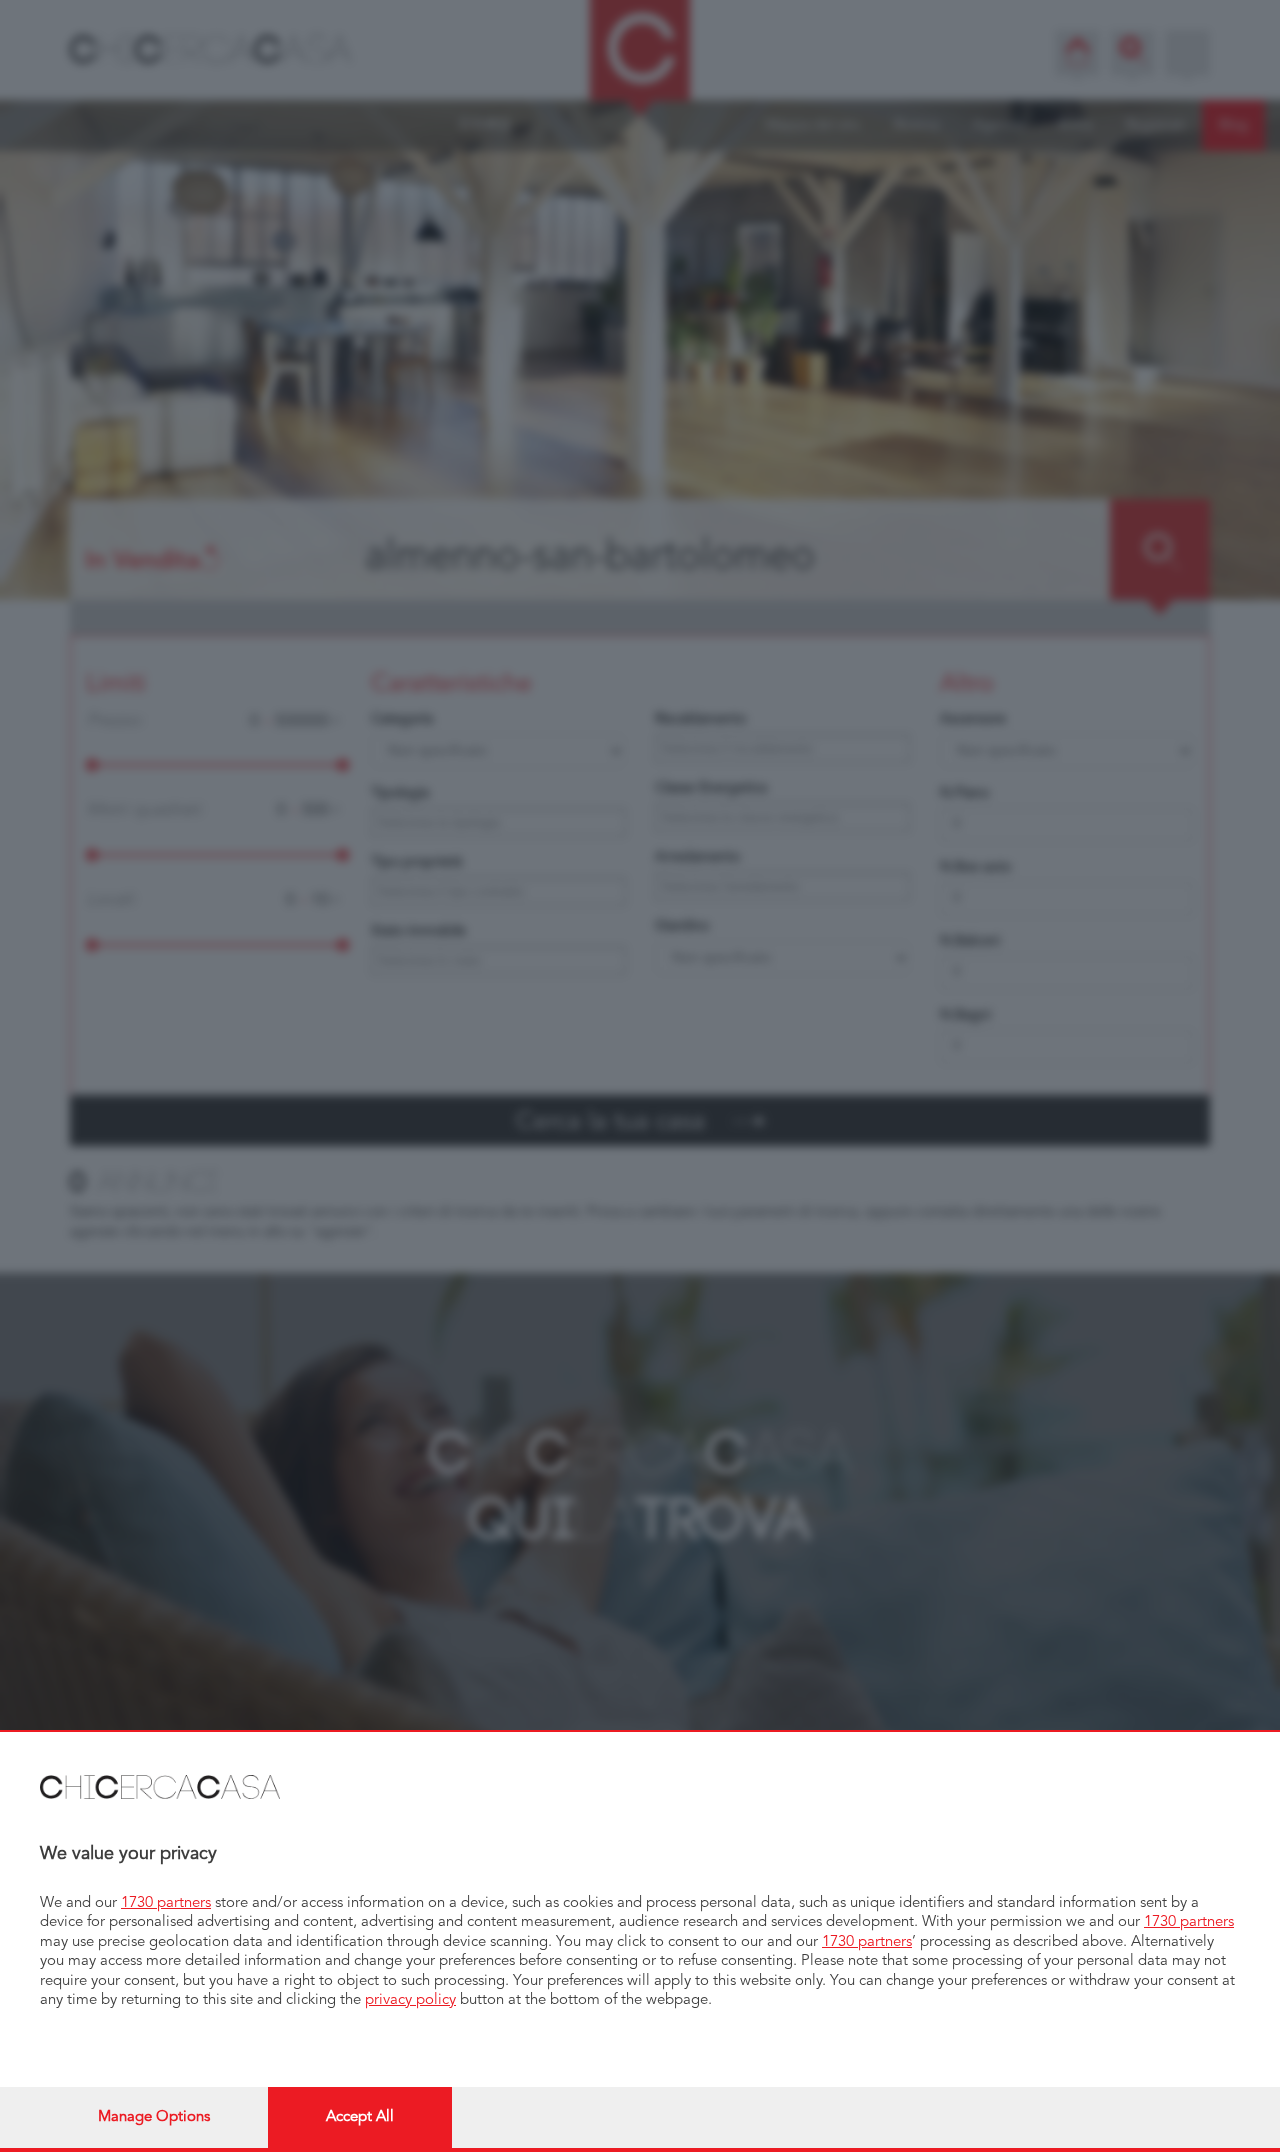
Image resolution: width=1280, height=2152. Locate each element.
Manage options (154, 2117)
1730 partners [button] (166, 1903)
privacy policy (410, 2000)
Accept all (360, 2117)
